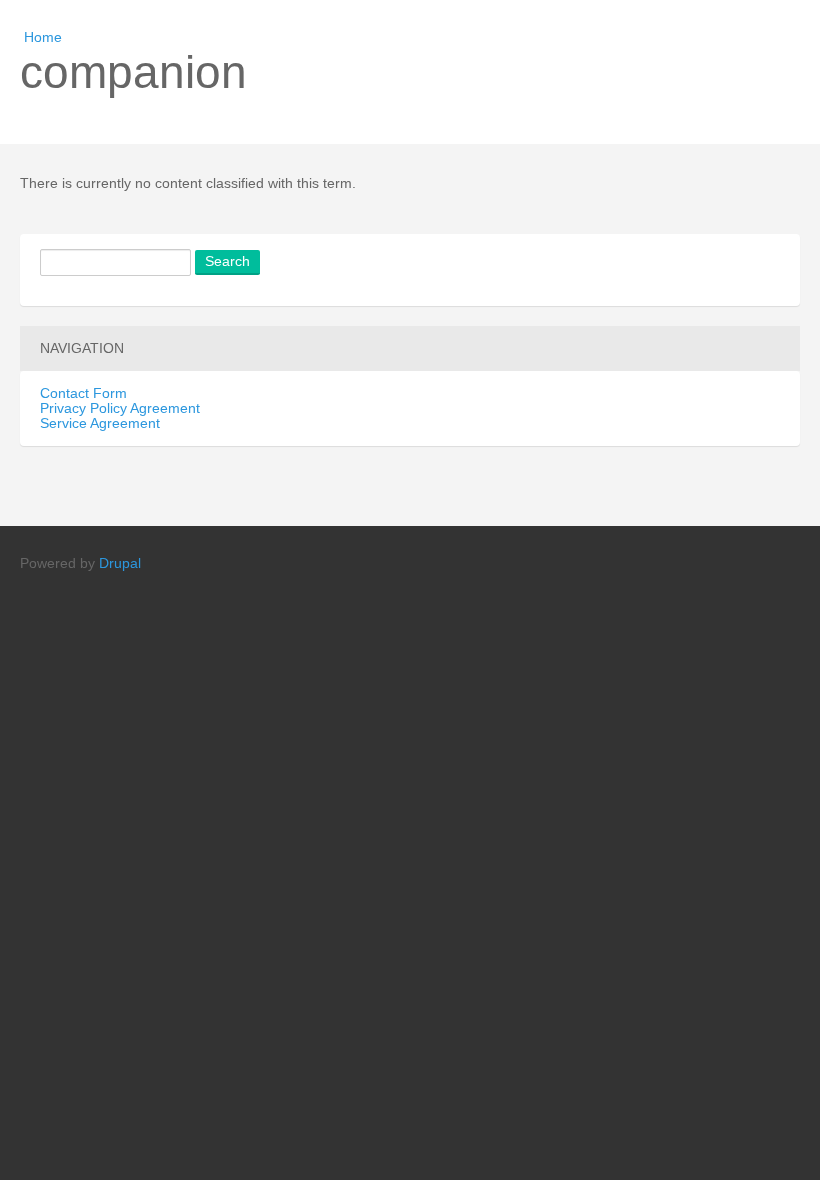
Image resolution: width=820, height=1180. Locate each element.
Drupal (120, 563)
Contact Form (83, 393)
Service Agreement (100, 423)
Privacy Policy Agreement (120, 408)
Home (43, 37)
